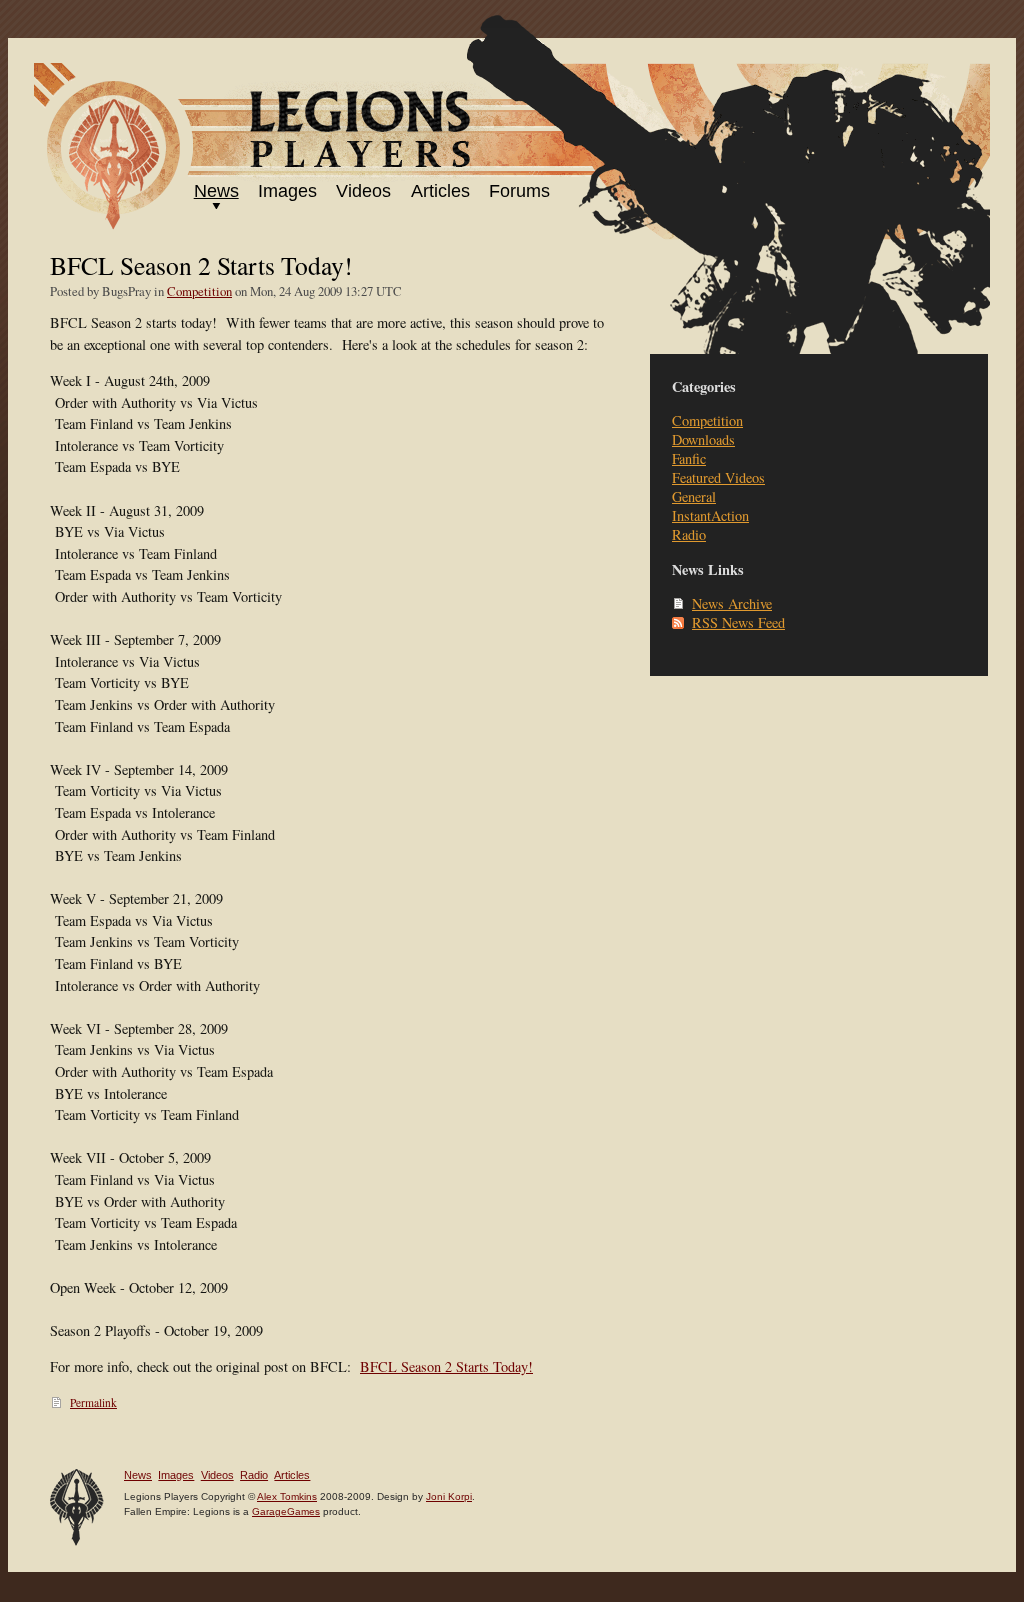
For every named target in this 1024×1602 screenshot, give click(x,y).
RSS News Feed (738, 622)
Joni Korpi (449, 1496)
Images (287, 191)
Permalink (93, 1402)
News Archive (732, 603)
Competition (199, 291)
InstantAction (710, 515)
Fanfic (689, 458)
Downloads (703, 439)
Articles (440, 191)
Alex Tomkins (287, 1496)
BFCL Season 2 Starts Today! (446, 1366)
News (216, 191)
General (694, 496)
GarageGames (286, 1511)
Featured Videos (718, 477)
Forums (519, 191)
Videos (363, 191)
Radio (689, 534)
